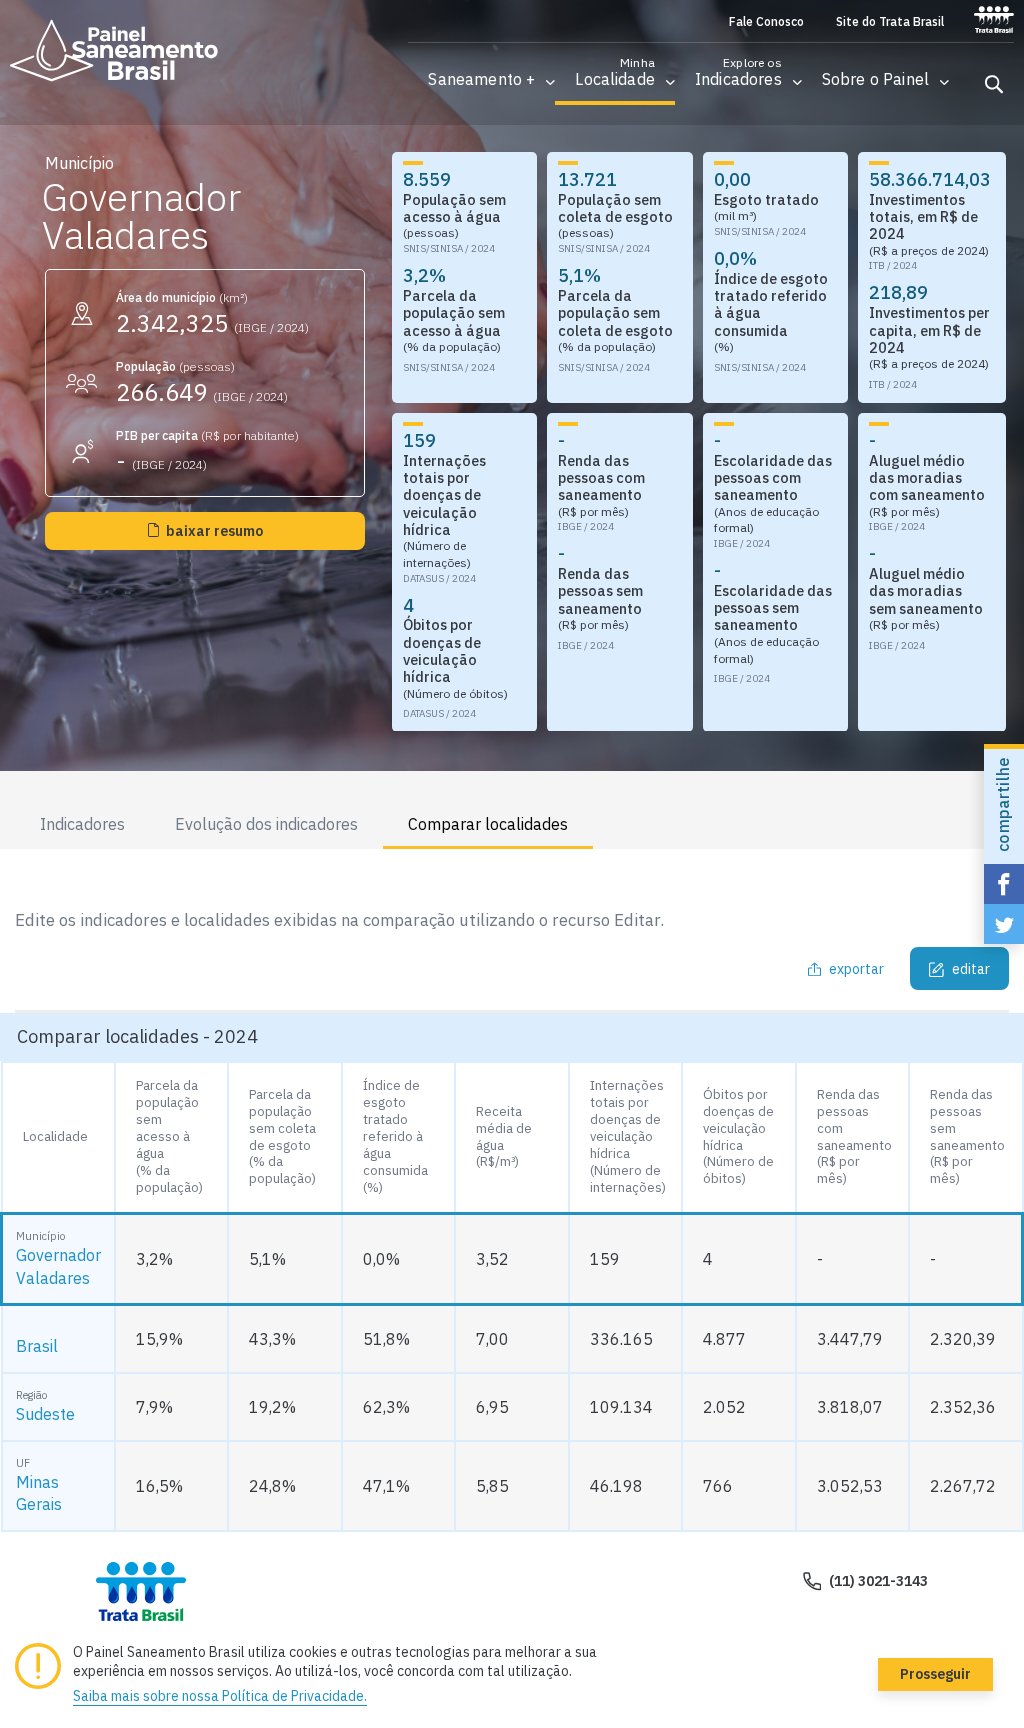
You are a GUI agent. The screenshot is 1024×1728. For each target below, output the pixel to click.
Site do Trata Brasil (890, 22)
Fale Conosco (766, 22)
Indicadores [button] (82, 824)
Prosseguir (935, 1674)
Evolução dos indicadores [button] (266, 824)
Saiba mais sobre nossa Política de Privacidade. (220, 1696)
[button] (481, 79)
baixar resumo (214, 531)
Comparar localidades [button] (488, 824)
